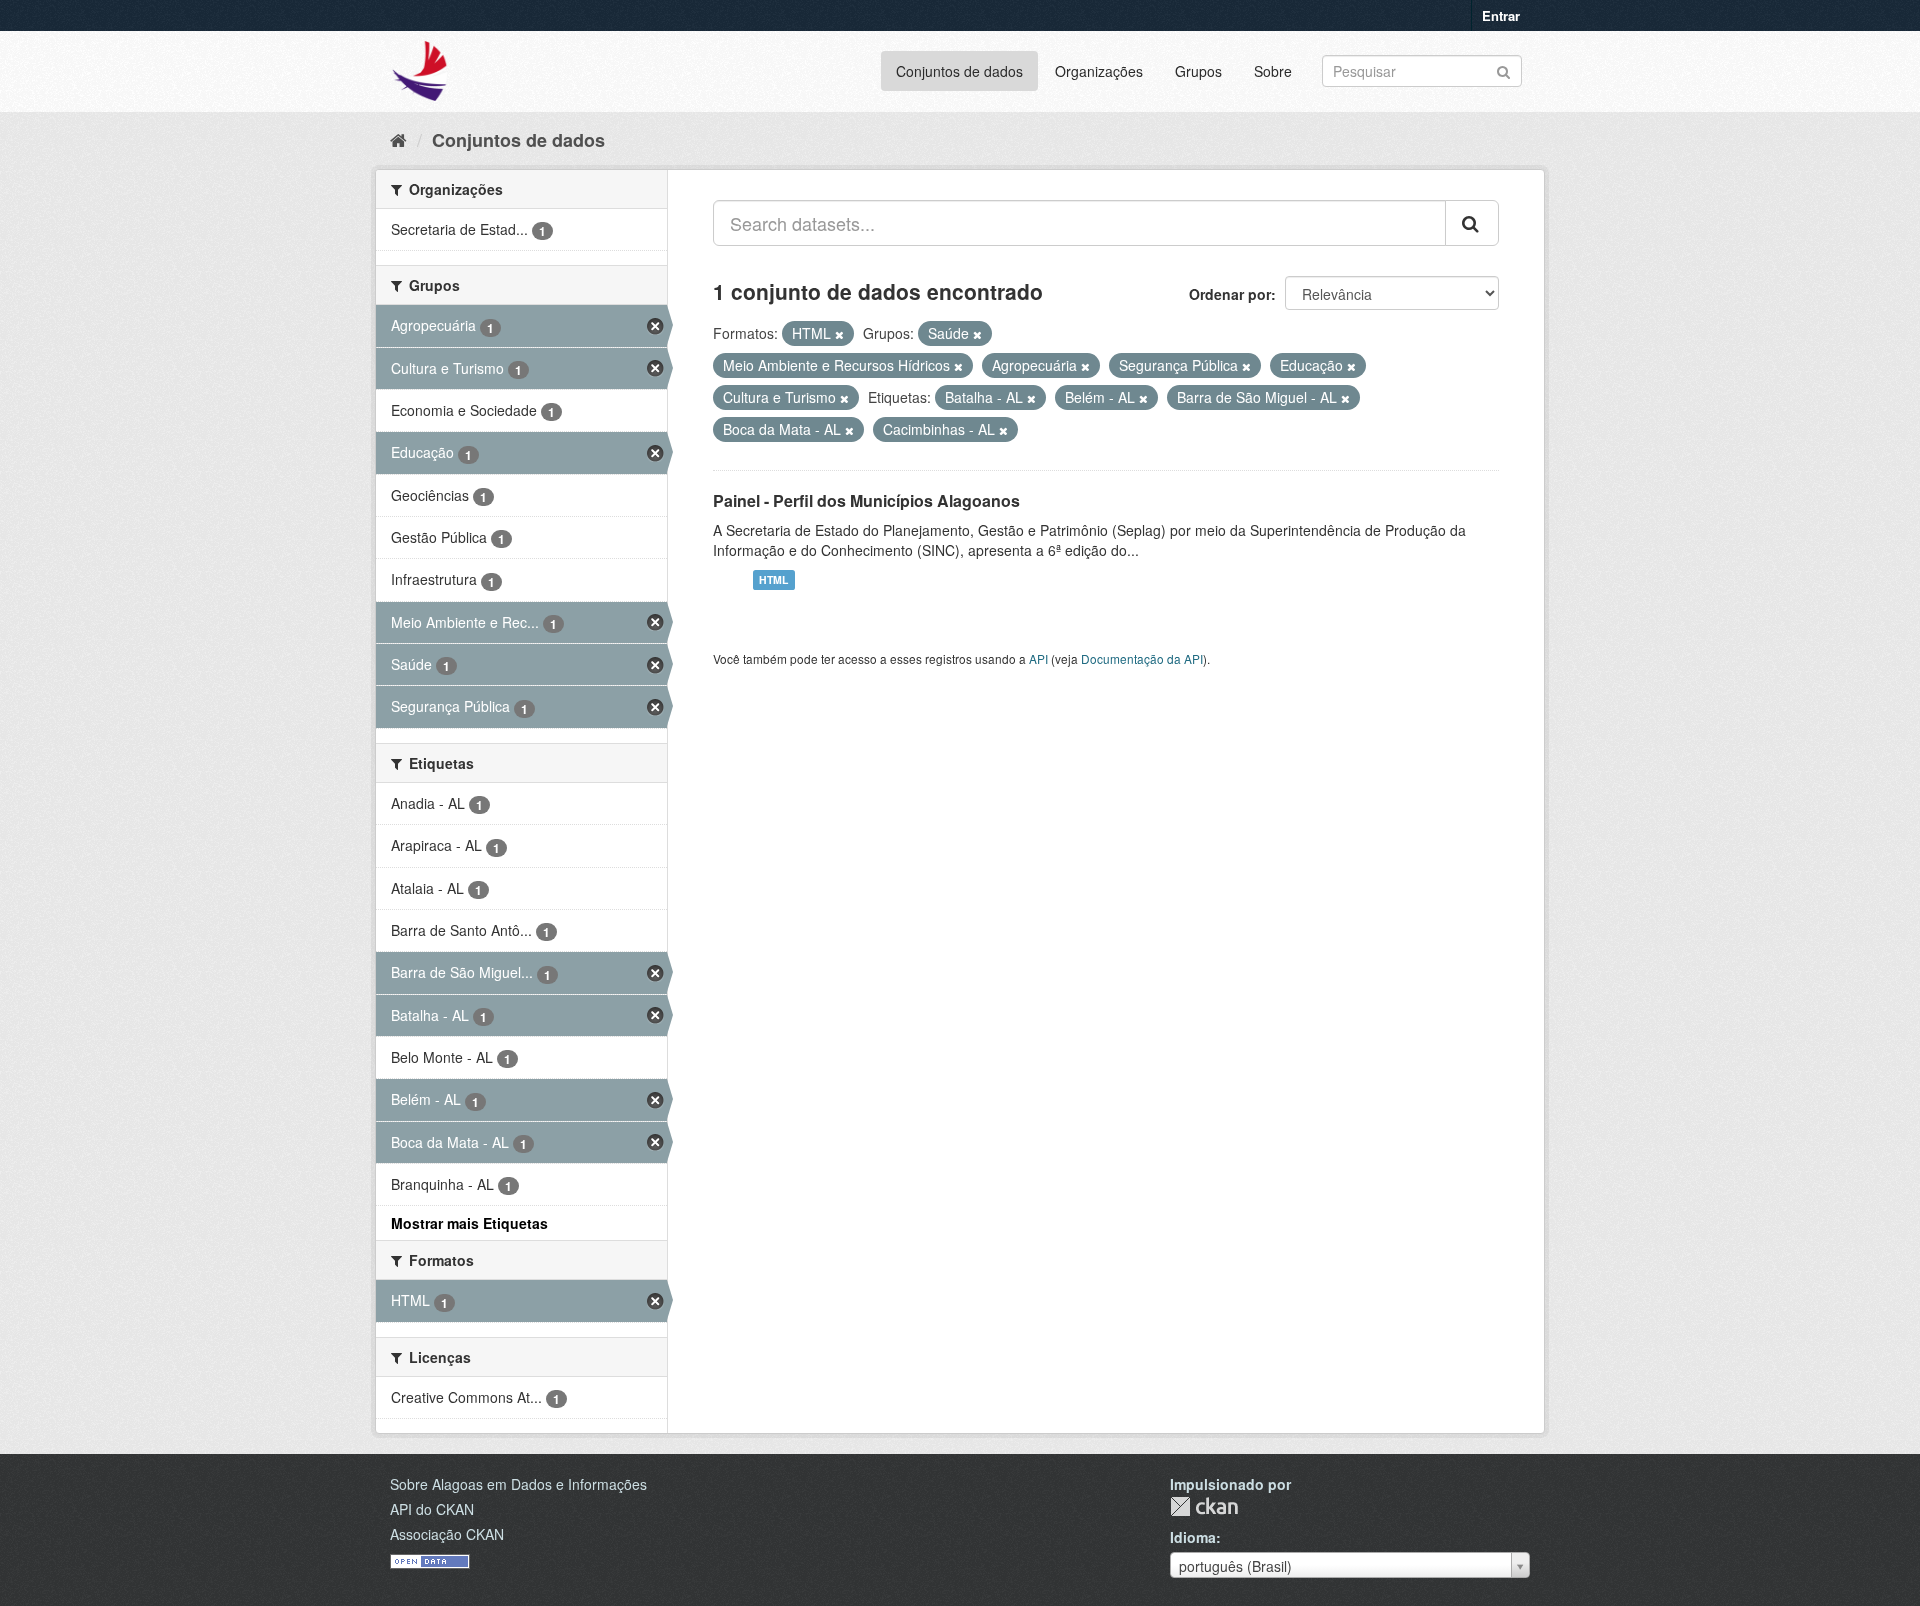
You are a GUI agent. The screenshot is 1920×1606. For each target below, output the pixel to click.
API (1038, 658)
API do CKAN (432, 1509)
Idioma (1193, 1537)
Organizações (1099, 71)
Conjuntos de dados (959, 71)
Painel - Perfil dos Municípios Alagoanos (866, 500)
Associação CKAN (447, 1534)
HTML (773, 579)
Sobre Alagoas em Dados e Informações (518, 1484)
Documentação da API (1142, 658)
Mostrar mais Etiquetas (469, 1223)
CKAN (1204, 1506)
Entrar (1501, 15)
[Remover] (839, 334)
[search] (1472, 223)
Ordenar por (1230, 294)
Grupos (1198, 71)
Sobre (1273, 71)
